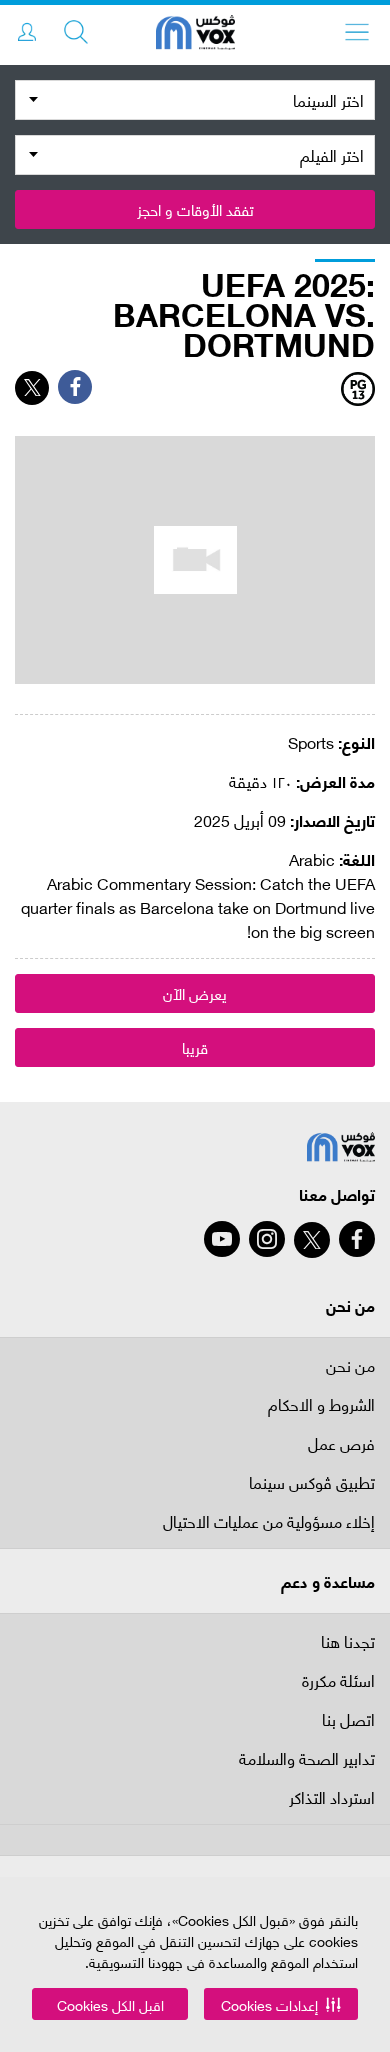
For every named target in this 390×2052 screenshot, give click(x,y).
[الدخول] (27, 32)
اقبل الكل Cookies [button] (110, 2004)
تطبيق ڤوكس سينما (312, 1483)
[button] (281, 2004)
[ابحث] (76, 32)
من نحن (350, 1364)
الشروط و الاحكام (321, 1405)
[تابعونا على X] (312, 1240)
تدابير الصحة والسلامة (307, 1759)
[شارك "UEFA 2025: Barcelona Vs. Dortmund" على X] (32, 388)
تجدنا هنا (348, 1640)
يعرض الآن (195, 993)
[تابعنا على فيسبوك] (357, 1239)
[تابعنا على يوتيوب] (222, 1239)
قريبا (195, 1047)
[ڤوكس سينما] (195, 35)
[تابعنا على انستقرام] (267, 1239)
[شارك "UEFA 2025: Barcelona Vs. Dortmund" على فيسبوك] (75, 387)
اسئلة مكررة (338, 1681)
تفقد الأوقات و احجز (195, 209)
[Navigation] (357, 32)
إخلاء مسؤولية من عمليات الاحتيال (269, 1522)
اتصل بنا (348, 1720)
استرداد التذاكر (332, 1798)
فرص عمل (341, 1444)
